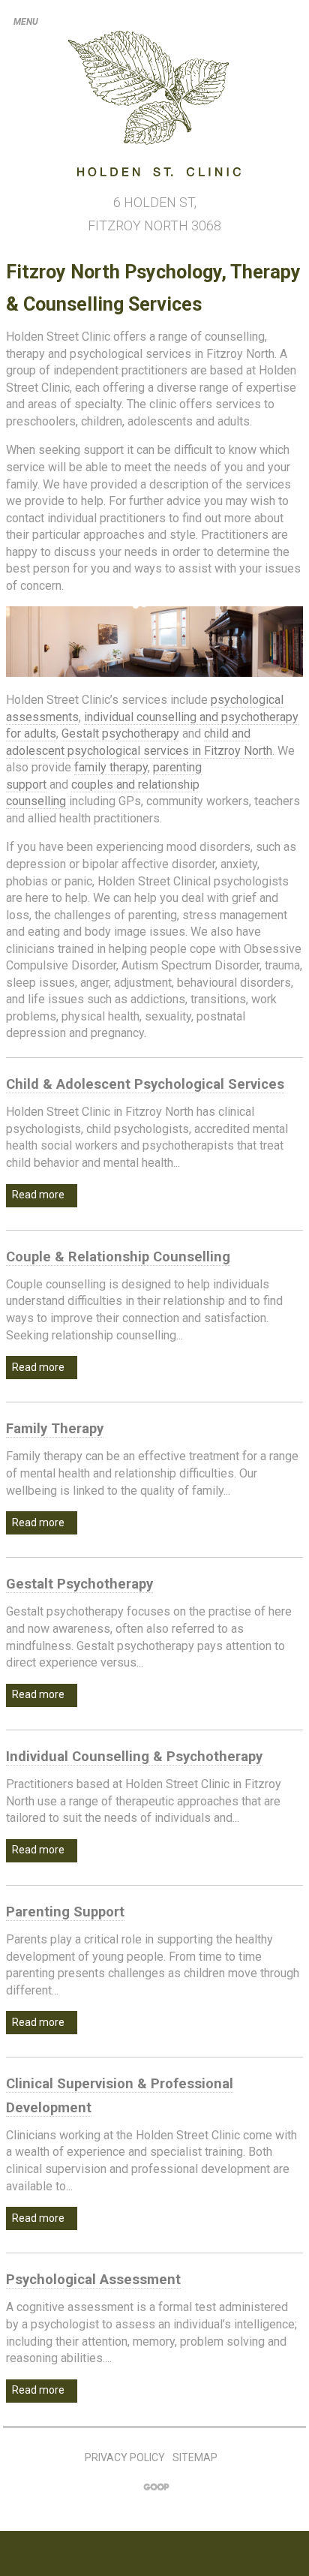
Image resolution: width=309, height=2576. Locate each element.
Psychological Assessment (93, 2280)
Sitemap (195, 2457)
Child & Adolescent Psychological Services (145, 1084)
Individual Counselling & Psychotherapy (134, 1757)
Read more (39, 1195)
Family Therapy (55, 1429)
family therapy (111, 767)
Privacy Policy (125, 2457)
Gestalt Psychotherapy (79, 1584)
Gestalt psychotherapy (120, 733)
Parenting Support (65, 1912)
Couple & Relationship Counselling (118, 1257)
